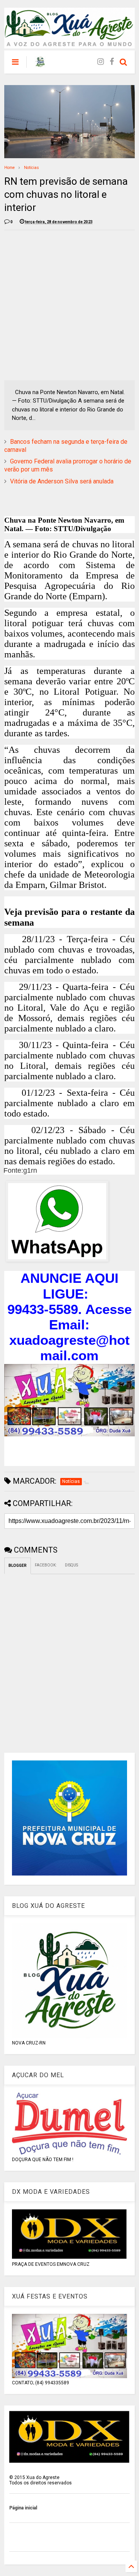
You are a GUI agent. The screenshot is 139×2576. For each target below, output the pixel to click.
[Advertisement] (69, 305)
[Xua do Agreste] (40, 64)
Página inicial (23, 2508)
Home (9, 168)
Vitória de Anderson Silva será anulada (62, 481)
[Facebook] (112, 62)
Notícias (31, 168)
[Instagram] (101, 62)
